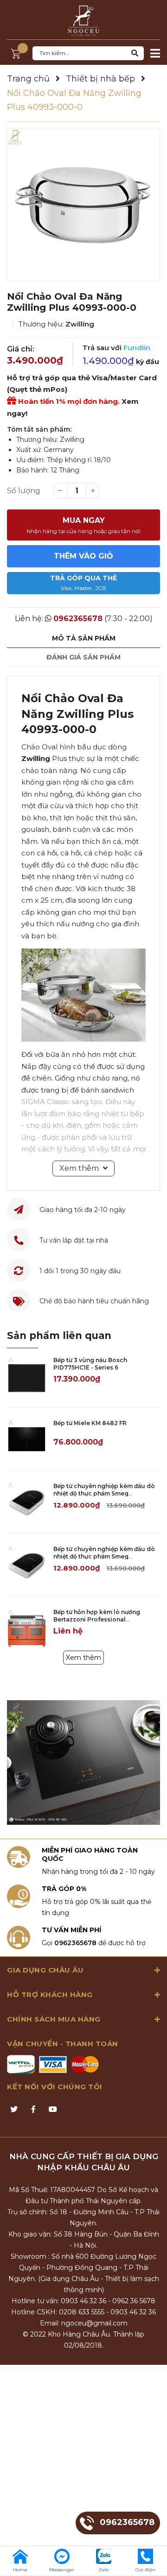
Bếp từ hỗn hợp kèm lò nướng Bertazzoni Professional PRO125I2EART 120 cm (97, 1620)
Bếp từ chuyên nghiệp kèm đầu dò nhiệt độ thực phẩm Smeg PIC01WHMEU (104, 1494)
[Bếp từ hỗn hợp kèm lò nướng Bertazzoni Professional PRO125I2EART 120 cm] (27, 1628)
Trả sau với (116, 348)
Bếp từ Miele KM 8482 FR (90, 1423)
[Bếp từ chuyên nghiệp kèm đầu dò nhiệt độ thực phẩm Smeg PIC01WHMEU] (27, 1502)
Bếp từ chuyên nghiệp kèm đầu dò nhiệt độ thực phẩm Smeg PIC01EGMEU (104, 1557)
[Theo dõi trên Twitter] (14, 2110)
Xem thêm (83, 1658)
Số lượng (24, 491)
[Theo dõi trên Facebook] (33, 2110)
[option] (83, 205)
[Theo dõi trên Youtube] (53, 2110)
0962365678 (78, 619)
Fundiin (137, 348)
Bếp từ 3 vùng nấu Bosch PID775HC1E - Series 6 (90, 1364)
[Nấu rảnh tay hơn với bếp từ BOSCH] (83, 1762)
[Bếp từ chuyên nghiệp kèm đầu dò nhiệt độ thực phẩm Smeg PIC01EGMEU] (27, 1565)
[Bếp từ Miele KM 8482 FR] (27, 1439)
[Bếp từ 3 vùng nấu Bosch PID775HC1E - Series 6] (27, 1376)
